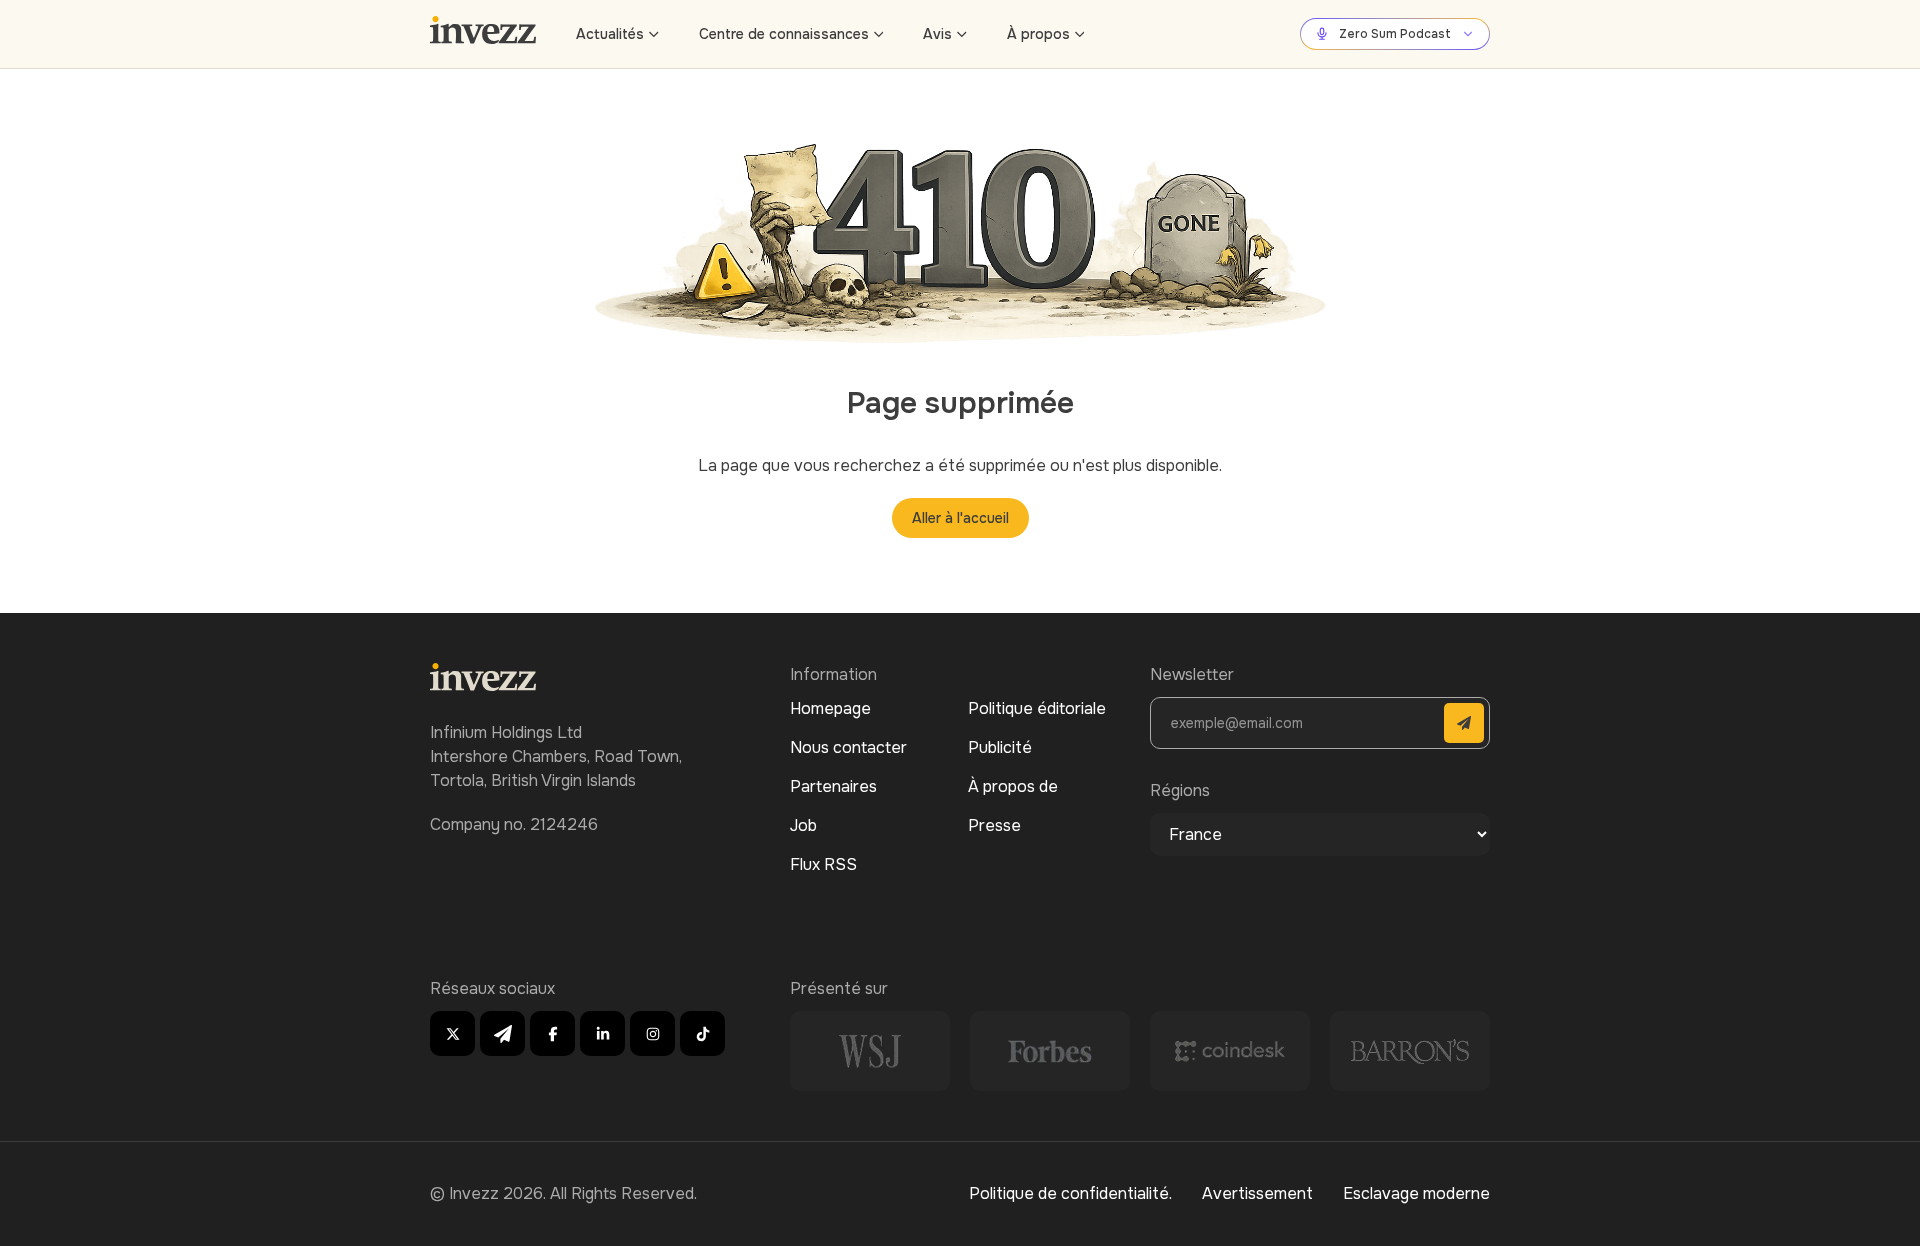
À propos (1038, 34)
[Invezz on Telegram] (502, 1033)
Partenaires (833, 786)
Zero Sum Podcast (1395, 34)
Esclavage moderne (1416, 1193)
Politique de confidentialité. (1070, 1193)
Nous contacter (848, 747)
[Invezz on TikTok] (702, 1033)
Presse (994, 825)
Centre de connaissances (784, 34)
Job (803, 825)
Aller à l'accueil (960, 518)
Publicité (1000, 747)
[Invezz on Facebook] (552, 1033)
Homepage (830, 708)
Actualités (610, 34)
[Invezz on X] (452, 1033)
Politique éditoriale (1037, 708)
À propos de (1013, 786)
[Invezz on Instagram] (652, 1033)
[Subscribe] (1464, 723)
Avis (937, 34)
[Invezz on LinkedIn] (602, 1033)
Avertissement (1257, 1193)
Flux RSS (823, 864)
